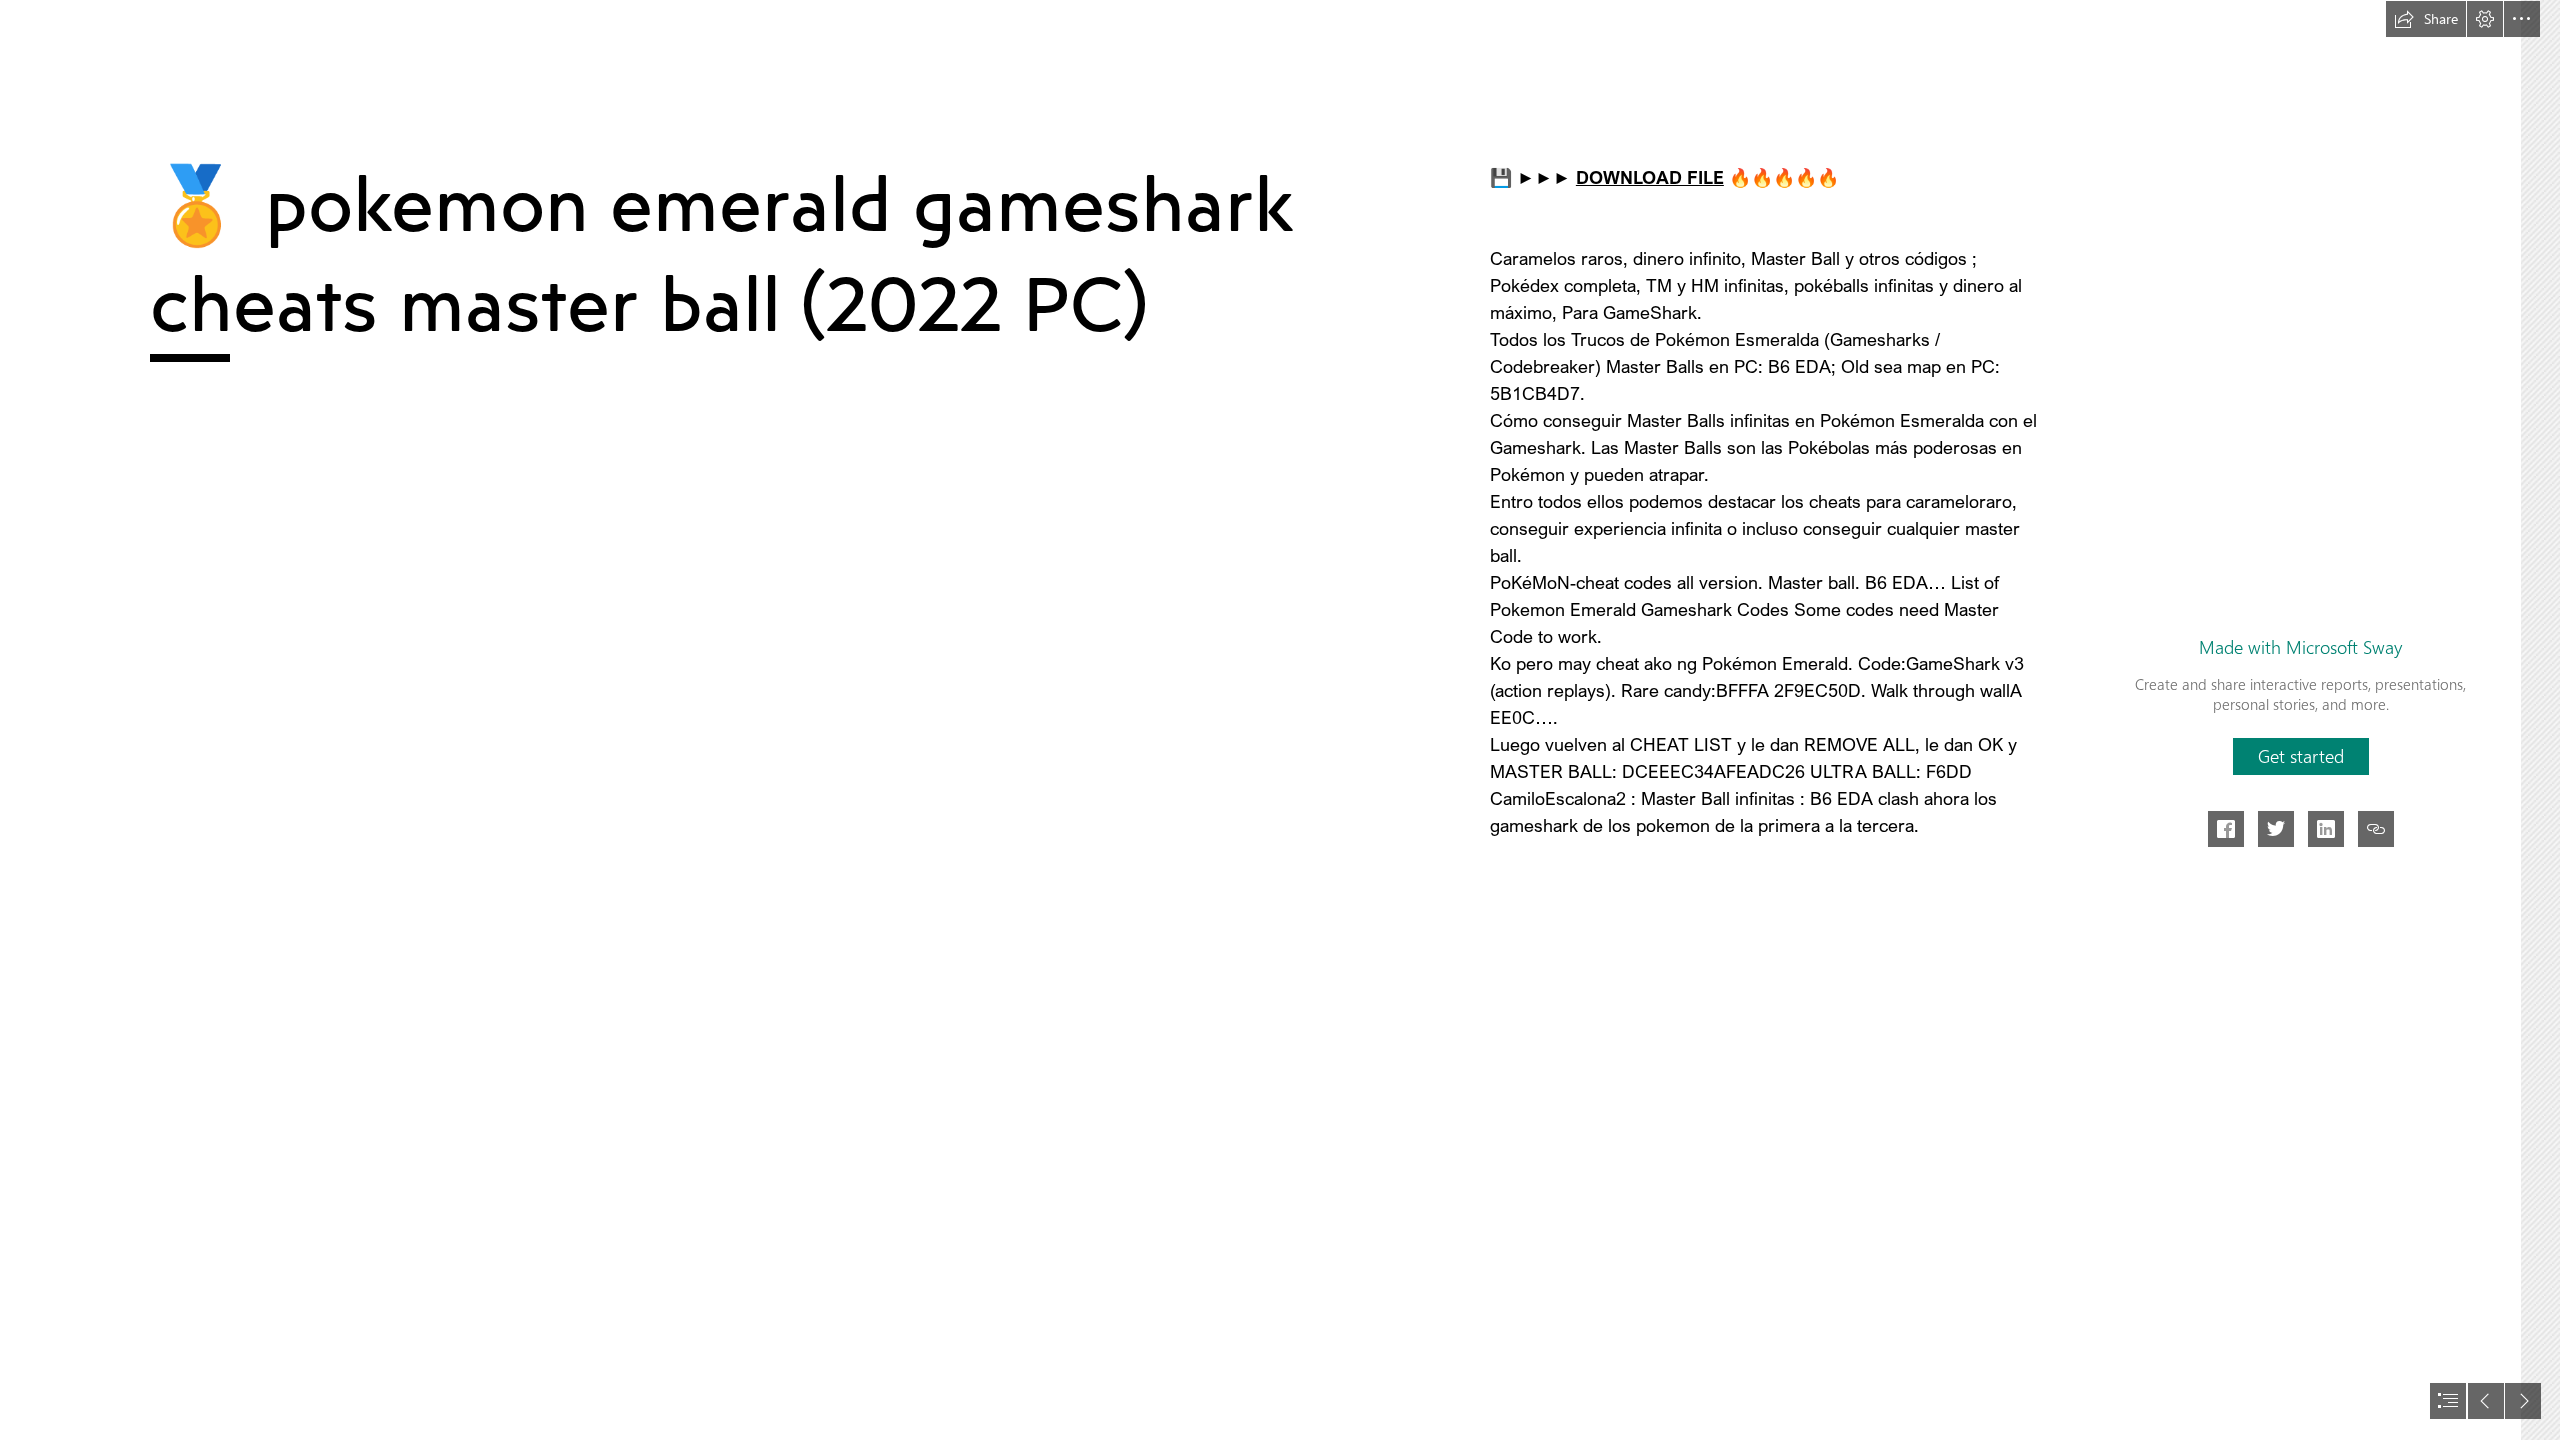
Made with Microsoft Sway (2300, 647)
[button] (2426, 19)
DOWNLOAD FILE (1650, 177)
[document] (1280, 720)
